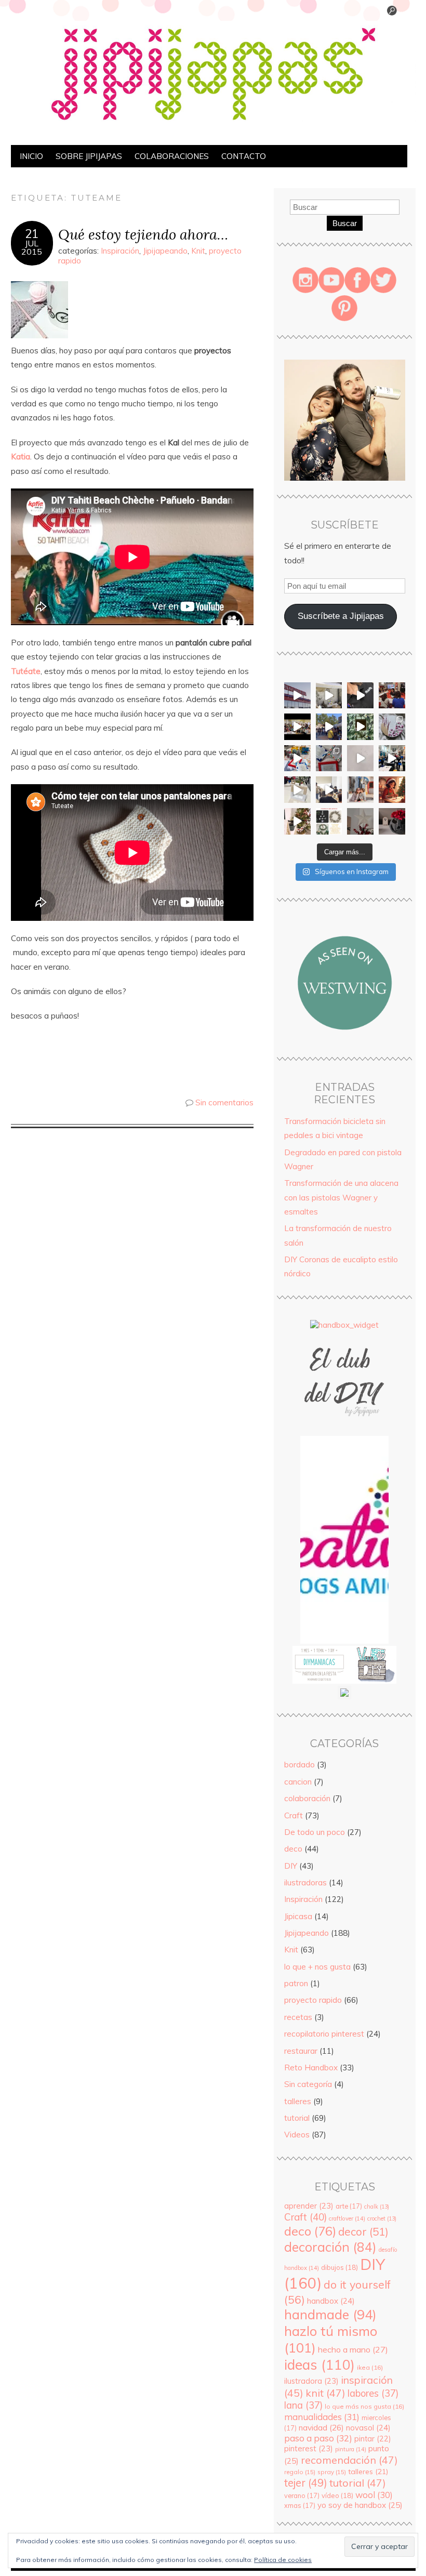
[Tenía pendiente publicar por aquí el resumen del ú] (297, 727)
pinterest (309, 2448)
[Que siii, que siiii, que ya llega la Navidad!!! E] (360, 821)
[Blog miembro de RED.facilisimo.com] (344, 1696)
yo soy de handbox (360, 2505)
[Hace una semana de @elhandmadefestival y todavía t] (360, 696)
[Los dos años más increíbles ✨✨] (360, 790)
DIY (291, 1866)
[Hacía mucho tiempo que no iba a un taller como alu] (297, 790)
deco (293, 1849)
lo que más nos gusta (364, 2406)
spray (332, 2472)
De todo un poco (315, 1832)
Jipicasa (298, 1916)
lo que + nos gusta (317, 1967)
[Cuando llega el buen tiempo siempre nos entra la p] (329, 696)
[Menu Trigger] (392, 13)
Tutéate (26, 671)
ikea (370, 2367)
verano (302, 2495)
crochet (382, 2218)
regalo (300, 2472)
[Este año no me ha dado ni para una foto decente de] (392, 790)
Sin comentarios (224, 1102)
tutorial (297, 2118)
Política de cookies (283, 2560)
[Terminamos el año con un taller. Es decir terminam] (329, 790)
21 (32, 234)
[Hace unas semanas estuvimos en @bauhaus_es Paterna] (297, 696)
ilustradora (311, 2381)
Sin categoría (308, 2084)
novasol (368, 2428)
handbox (331, 2301)
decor (363, 2231)
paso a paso (318, 2438)
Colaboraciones (172, 156)
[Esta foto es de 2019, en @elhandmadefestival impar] (392, 696)
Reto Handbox (311, 2068)
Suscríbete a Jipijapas (341, 616)
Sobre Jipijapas (89, 156)
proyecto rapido (313, 2000)
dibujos (340, 2267)
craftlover (347, 2218)
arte (349, 2206)
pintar (372, 2439)
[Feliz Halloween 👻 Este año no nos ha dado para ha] (392, 821)
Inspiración (120, 251)
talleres (298, 2101)
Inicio (31, 156)
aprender (309, 2206)
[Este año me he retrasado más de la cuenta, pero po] (297, 821)
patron (296, 1983)
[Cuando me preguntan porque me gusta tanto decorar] (360, 727)
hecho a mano (353, 2349)
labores (373, 2393)
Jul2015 (32, 247)
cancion (298, 1782)
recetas (298, 2017)
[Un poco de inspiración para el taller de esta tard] (329, 758)
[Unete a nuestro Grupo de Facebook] (344, 1431)
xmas (300, 2505)
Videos (297, 2135)
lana (303, 2405)
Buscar (345, 223)
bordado (299, 1765)
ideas (319, 2364)
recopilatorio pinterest (324, 2034)
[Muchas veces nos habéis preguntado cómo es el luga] (360, 758)
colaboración (307, 1798)
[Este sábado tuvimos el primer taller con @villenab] (329, 727)
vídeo (337, 2495)
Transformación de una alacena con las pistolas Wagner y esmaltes (341, 1197)
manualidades (322, 2417)
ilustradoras (305, 1883)
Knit (198, 251)
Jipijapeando (165, 251)
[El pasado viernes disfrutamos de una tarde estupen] (297, 758)
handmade (330, 2314)
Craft (294, 1815)
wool (374, 2495)
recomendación (349, 2460)
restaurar (301, 2051)
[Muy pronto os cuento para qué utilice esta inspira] (392, 727)
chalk (377, 2207)
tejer (306, 2483)
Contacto (244, 156)
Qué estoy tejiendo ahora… (143, 234)
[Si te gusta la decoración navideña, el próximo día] (329, 821)
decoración (330, 2247)
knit (325, 2393)
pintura (351, 2449)
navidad (321, 2427)
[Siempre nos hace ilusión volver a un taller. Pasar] (392, 758)
